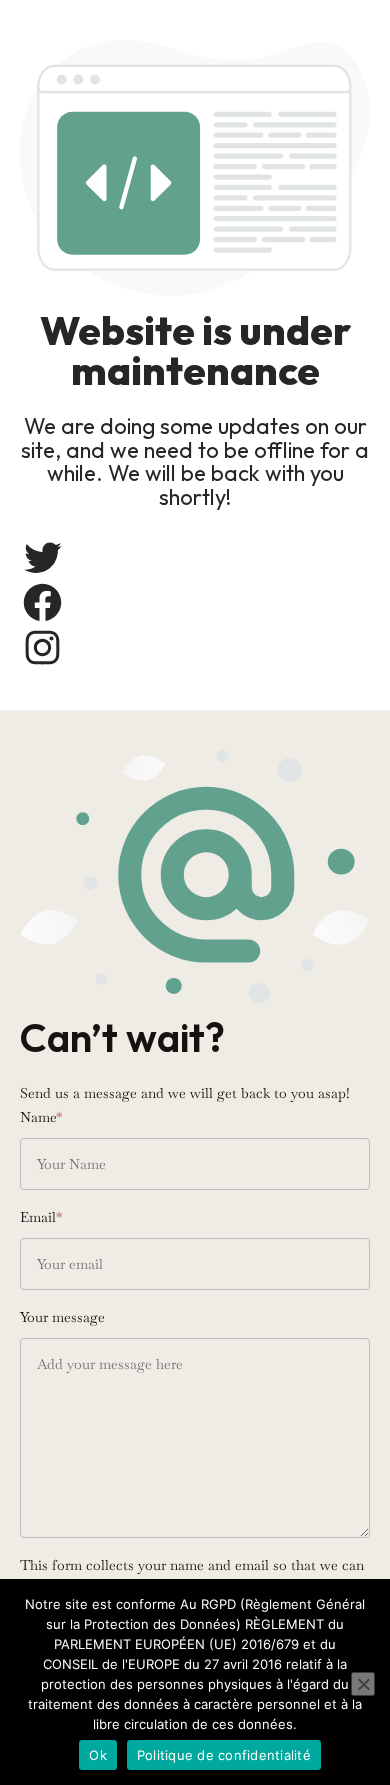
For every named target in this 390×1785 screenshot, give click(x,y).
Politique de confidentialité (224, 1755)
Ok (98, 1755)
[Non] (363, 1684)
